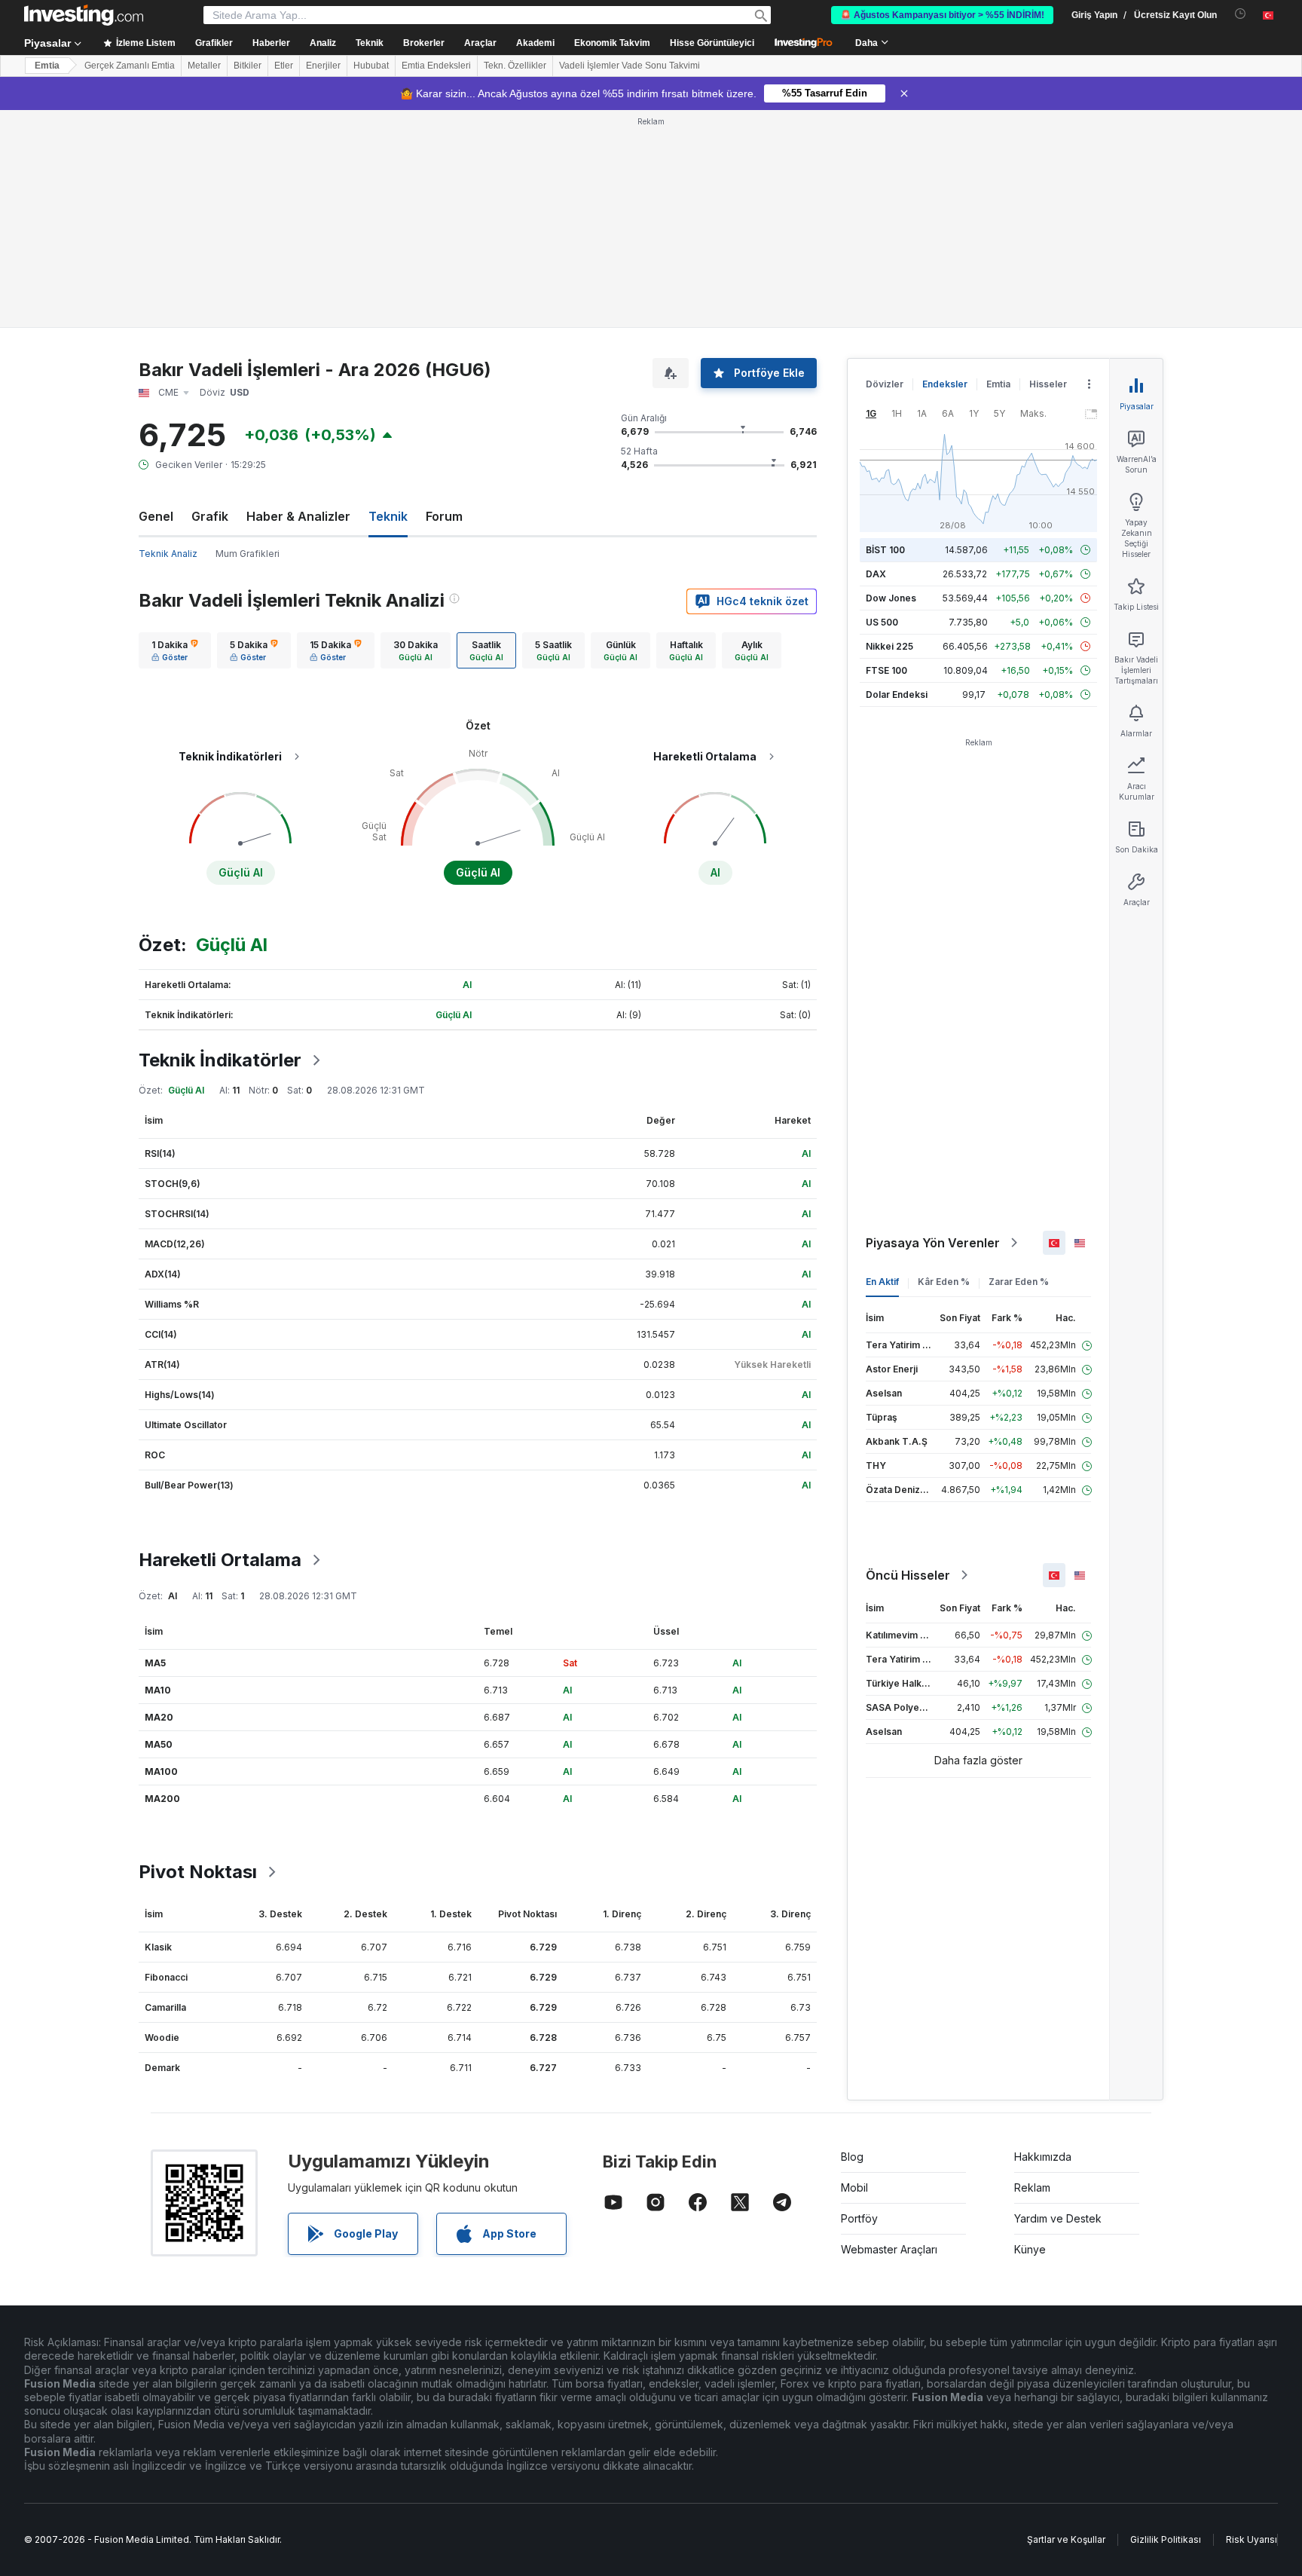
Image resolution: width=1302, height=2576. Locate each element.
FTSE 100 (886, 670)
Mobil (854, 2187)
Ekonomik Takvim (612, 43)
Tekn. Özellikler (515, 66)
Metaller (204, 66)
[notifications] (1241, 14)
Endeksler (945, 384)
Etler (284, 66)
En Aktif (882, 1282)
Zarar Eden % (1019, 1282)
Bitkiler (248, 66)
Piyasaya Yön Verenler (933, 1243)
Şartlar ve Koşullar (1066, 2539)
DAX (876, 574)
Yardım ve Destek (1058, 2218)
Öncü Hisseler (908, 1575)
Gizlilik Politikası (1166, 2539)
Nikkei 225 (889, 646)
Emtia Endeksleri (436, 66)
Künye (1030, 2249)
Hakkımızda (1043, 2157)
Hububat (371, 66)
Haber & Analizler (298, 516)
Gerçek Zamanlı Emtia (130, 66)
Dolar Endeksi (897, 694)
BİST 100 (885, 550)
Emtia (47, 66)
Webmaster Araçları (889, 2249)
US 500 (882, 622)
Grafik (210, 516)
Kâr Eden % (944, 1282)
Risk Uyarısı (1252, 2539)
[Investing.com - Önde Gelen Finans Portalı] (84, 15)
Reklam (1032, 2187)
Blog (852, 2157)
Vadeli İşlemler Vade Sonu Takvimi (630, 66)
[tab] (175, 650)
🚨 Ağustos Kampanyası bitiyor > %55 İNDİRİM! (942, 15)
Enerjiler (323, 66)
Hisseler (1048, 384)
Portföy (859, 2218)
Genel (156, 516)
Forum (444, 516)
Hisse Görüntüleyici (712, 43)
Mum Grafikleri (248, 554)
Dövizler (885, 384)
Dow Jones (891, 598)
